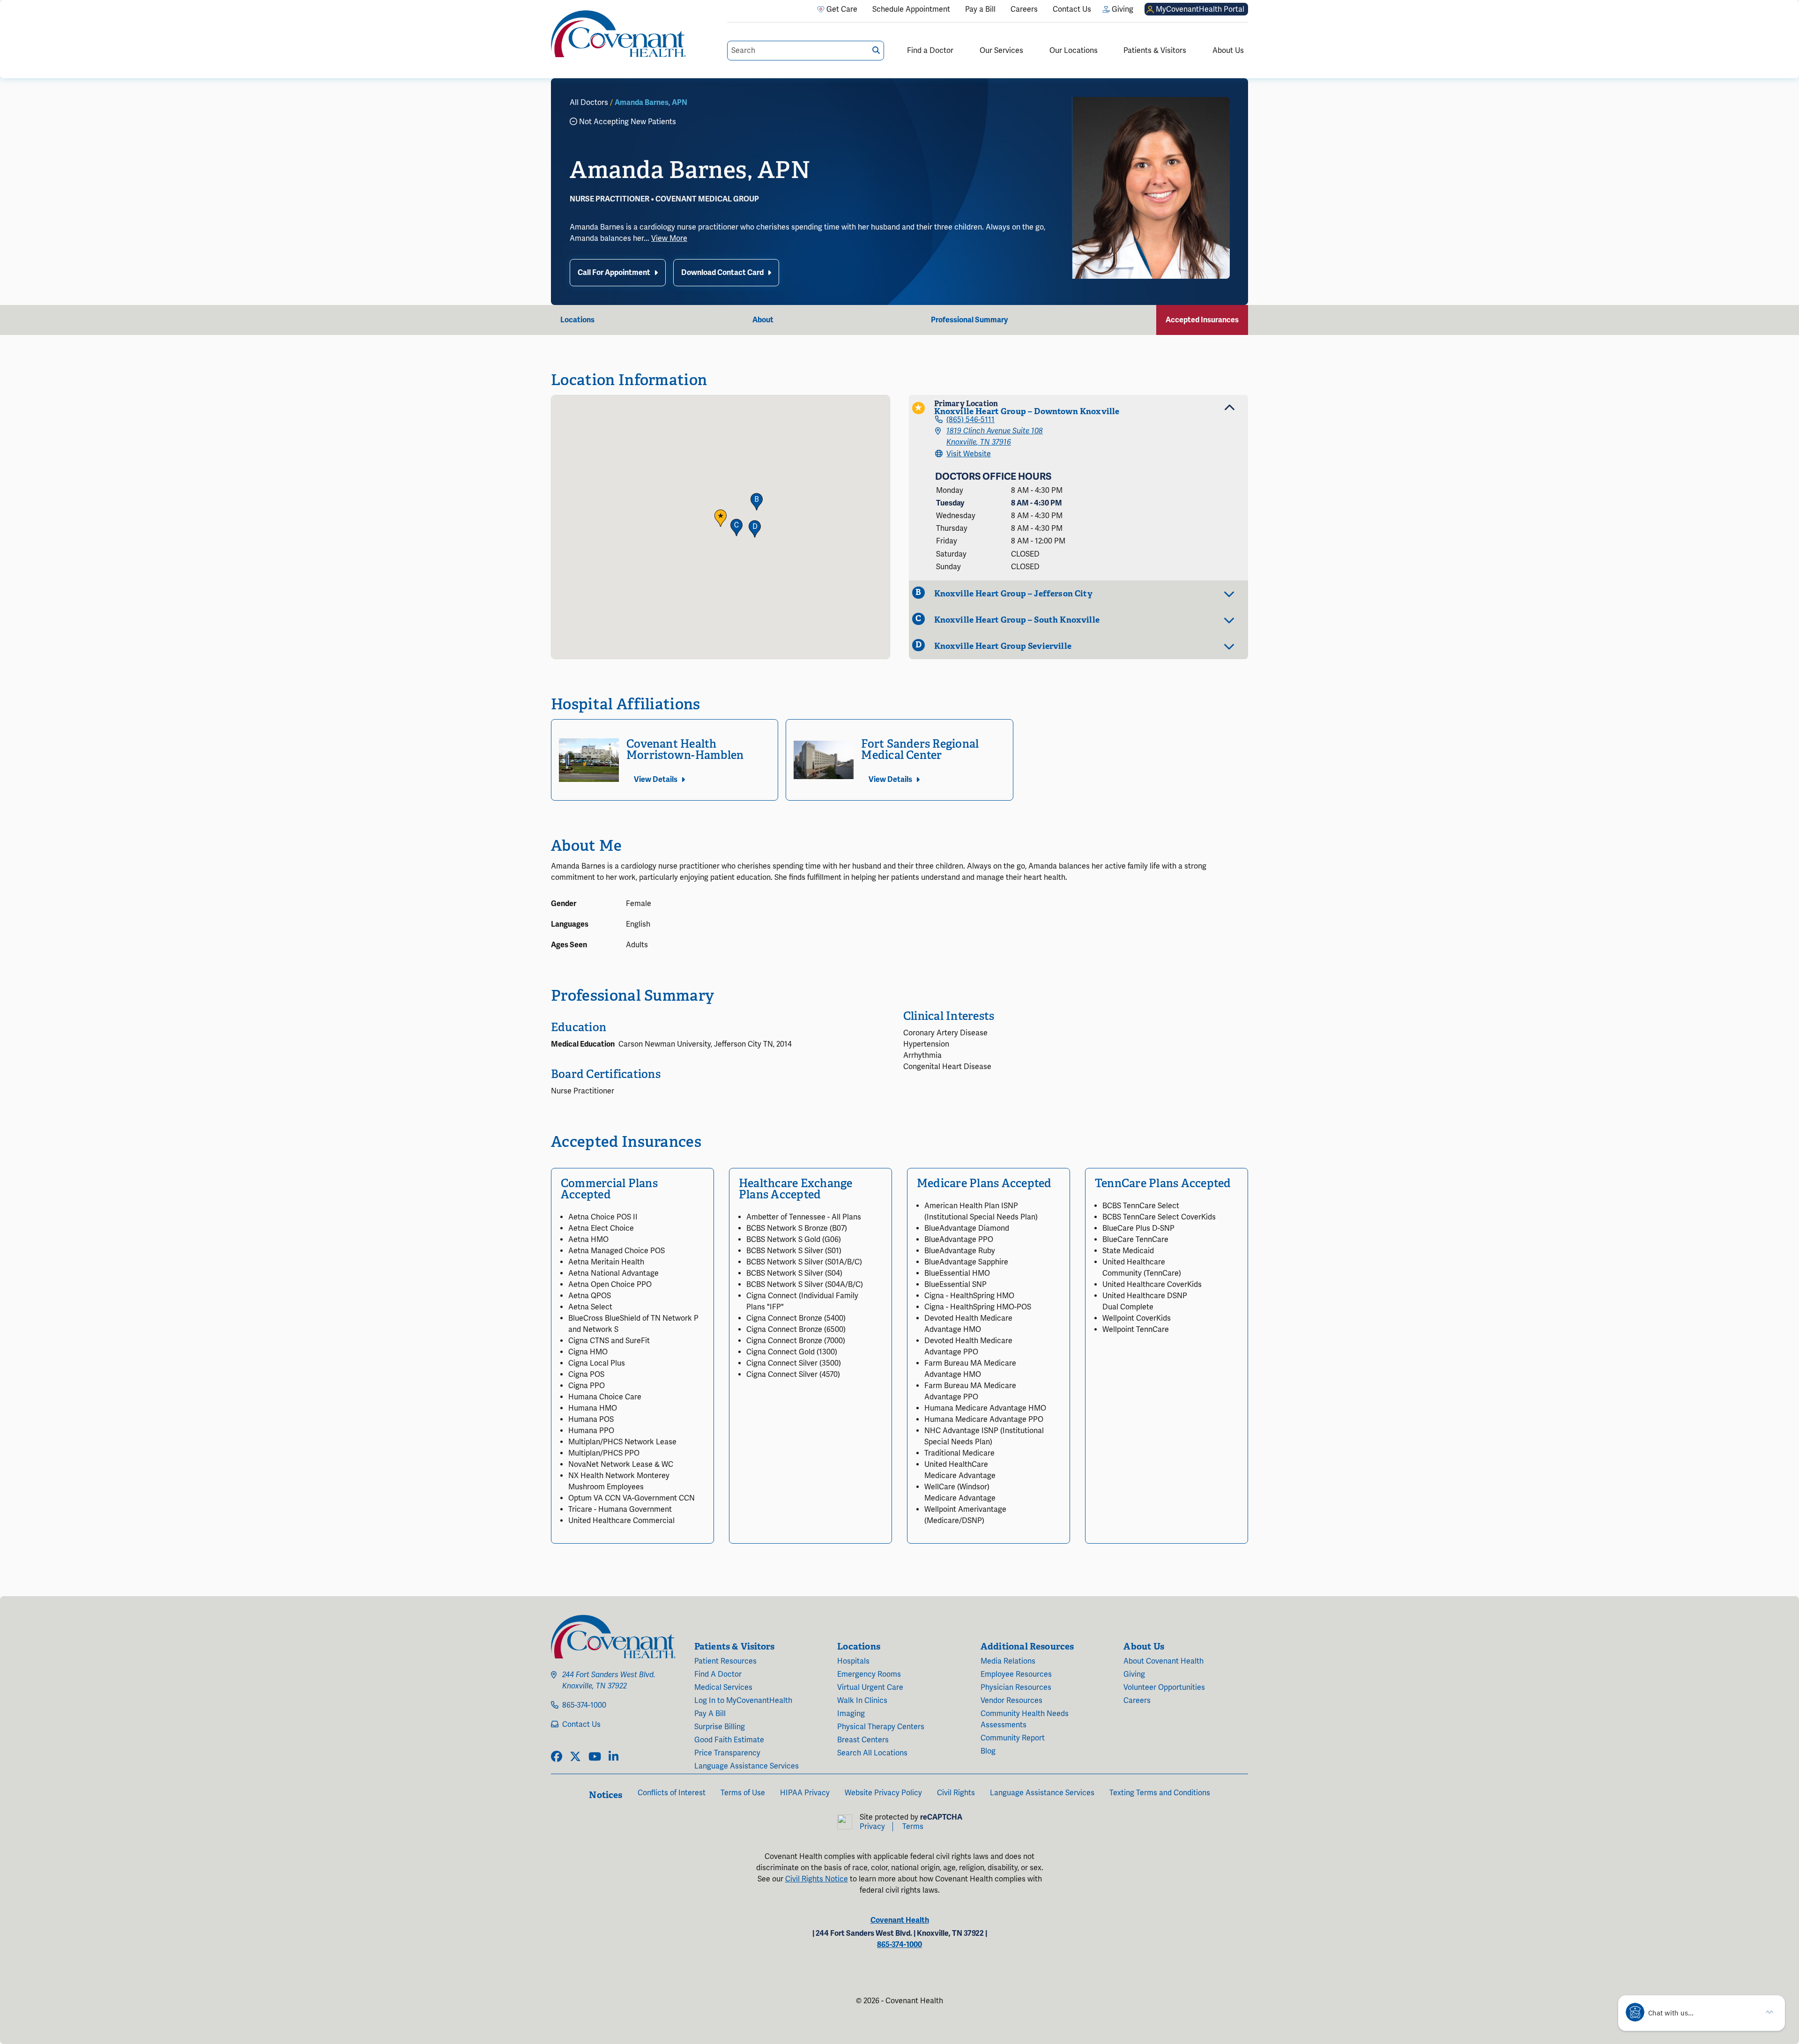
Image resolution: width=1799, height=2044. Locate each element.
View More (669, 238)
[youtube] (595, 1757)
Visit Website (969, 454)
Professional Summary (969, 320)
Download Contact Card (722, 273)
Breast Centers (863, 1740)
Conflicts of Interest (672, 1793)
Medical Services (723, 1687)
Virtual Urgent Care (870, 1687)
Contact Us (581, 1724)
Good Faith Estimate (729, 1740)
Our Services (1001, 51)
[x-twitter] (575, 1757)
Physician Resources (1016, 1687)
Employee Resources (1016, 1674)
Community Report (1013, 1738)
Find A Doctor (718, 1674)
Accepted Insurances (1202, 320)
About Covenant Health (1163, 1661)
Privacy (872, 1827)
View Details (656, 780)
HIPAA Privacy (805, 1793)
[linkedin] (613, 1757)
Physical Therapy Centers (881, 1727)
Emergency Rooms (869, 1674)
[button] (721, 518)
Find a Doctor (930, 51)
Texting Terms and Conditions (1160, 1793)
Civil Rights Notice (817, 1879)
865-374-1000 (584, 1705)
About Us (1228, 51)
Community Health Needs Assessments (1025, 1719)
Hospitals (853, 1661)
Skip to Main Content (8, 8)
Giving (1134, 1674)
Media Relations (1008, 1661)
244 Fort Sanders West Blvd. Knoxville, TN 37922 (609, 1680)
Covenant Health (900, 1920)
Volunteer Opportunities (1164, 1687)
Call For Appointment (614, 273)
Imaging (851, 1714)
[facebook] (557, 1757)
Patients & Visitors (1155, 51)
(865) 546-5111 (970, 420)
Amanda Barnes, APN (651, 103)
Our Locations (1074, 51)
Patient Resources (725, 1661)
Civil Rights (956, 1793)
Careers (1137, 1701)
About (763, 320)
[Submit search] (876, 50)
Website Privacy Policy (883, 1793)
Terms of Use (743, 1793)
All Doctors (589, 103)
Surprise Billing (720, 1727)
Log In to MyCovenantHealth (743, 1701)
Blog (988, 1751)
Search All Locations (872, 1753)
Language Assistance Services (747, 1766)
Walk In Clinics (862, 1701)
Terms (913, 1827)
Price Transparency (727, 1753)
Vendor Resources (1011, 1701)
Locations (577, 320)
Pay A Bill (710, 1714)
